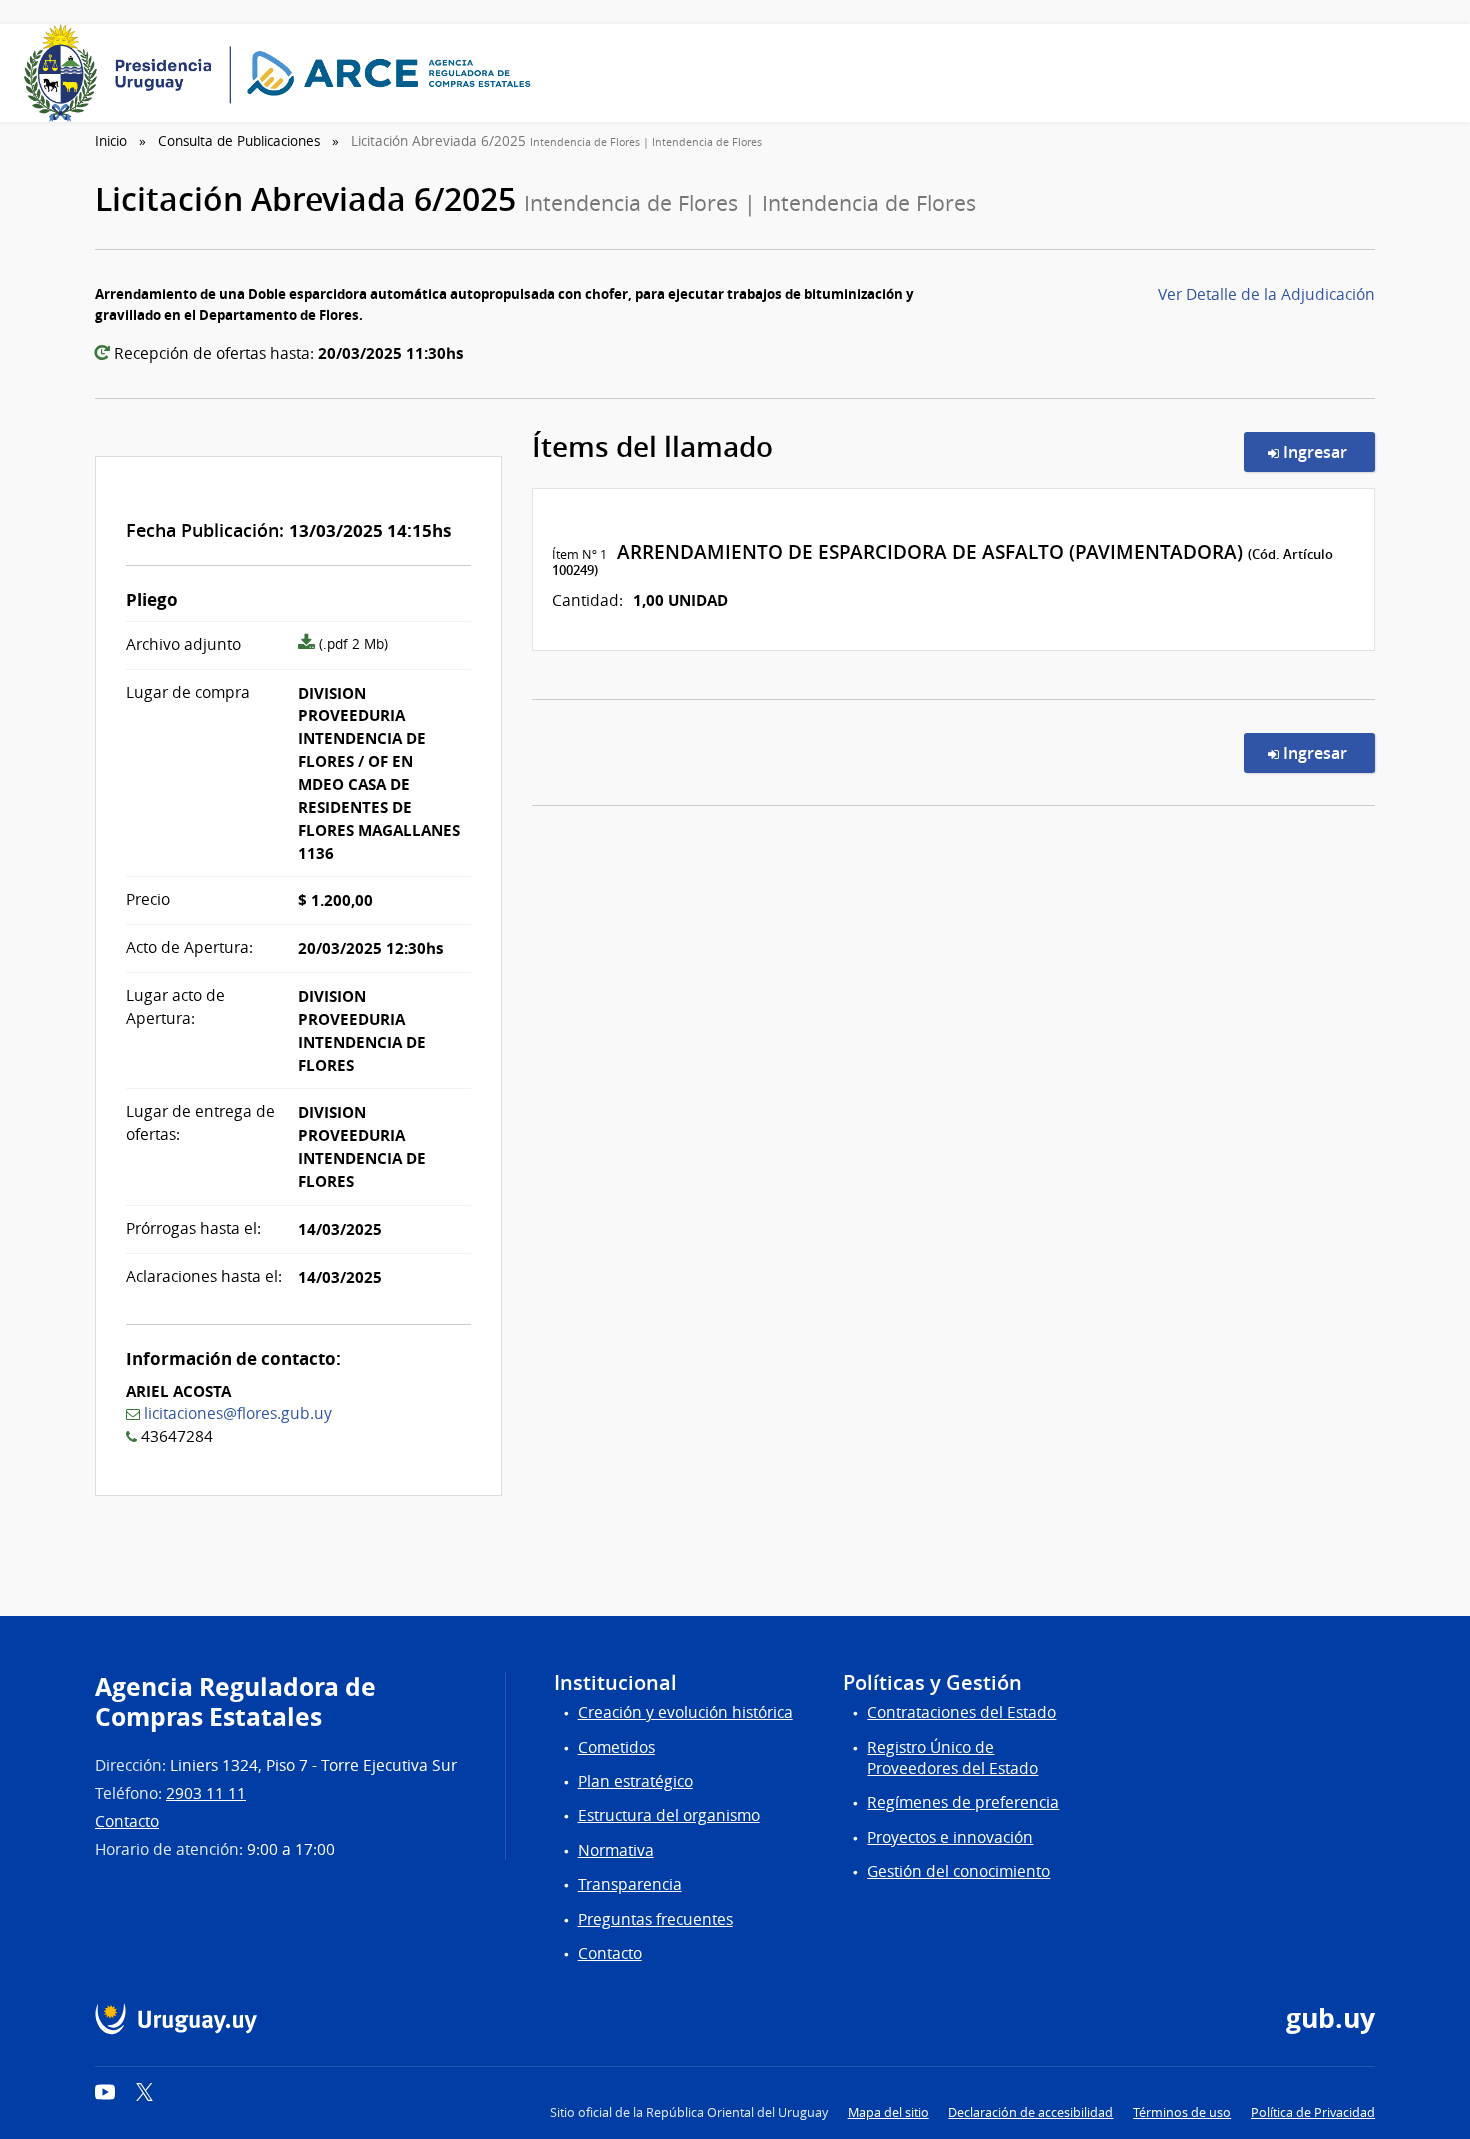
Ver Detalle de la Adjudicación (1266, 294)
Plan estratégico (635, 1781)
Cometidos (616, 1747)
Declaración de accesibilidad (1030, 2112)
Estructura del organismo (669, 1815)
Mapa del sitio (888, 2112)
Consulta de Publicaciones (239, 141)
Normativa (616, 1850)
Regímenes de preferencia (963, 1802)
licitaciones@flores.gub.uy (238, 1413)
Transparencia (630, 1884)
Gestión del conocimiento (958, 1871)
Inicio (111, 141)
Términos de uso (1182, 2112)
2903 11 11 (206, 1793)
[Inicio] (284, 73)
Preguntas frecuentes (655, 1919)
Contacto (127, 1821)
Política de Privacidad (1313, 2112)
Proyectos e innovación (950, 1837)
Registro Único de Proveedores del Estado (952, 1758)
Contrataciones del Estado (961, 1712)
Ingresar (1327, 451)
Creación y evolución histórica (685, 1712)
